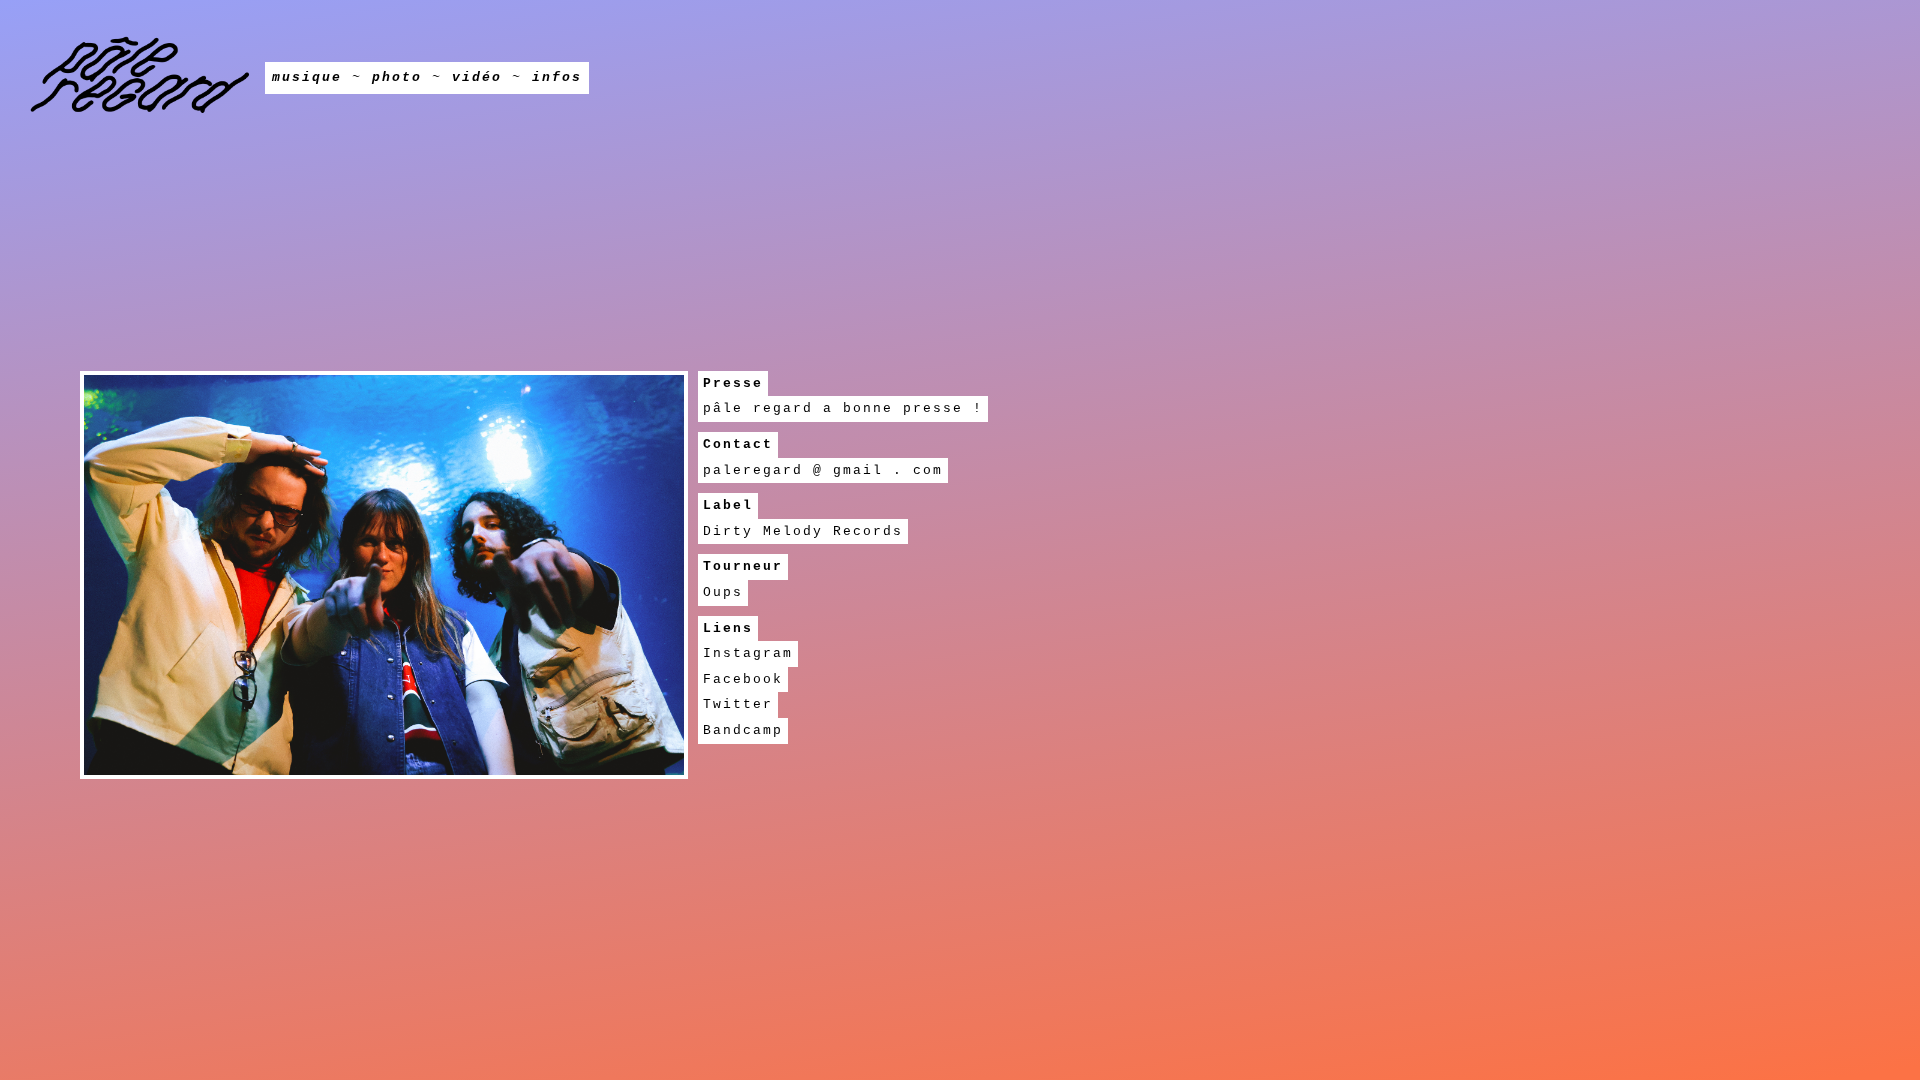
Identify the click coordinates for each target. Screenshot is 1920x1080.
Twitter (738, 704)
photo (397, 77)
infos (557, 77)
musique (307, 77)
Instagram (748, 653)
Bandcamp (743, 730)
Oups (723, 592)
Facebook (743, 679)
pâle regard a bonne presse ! (843, 408)
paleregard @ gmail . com (823, 470)
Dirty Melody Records (803, 531)
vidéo (477, 77)
